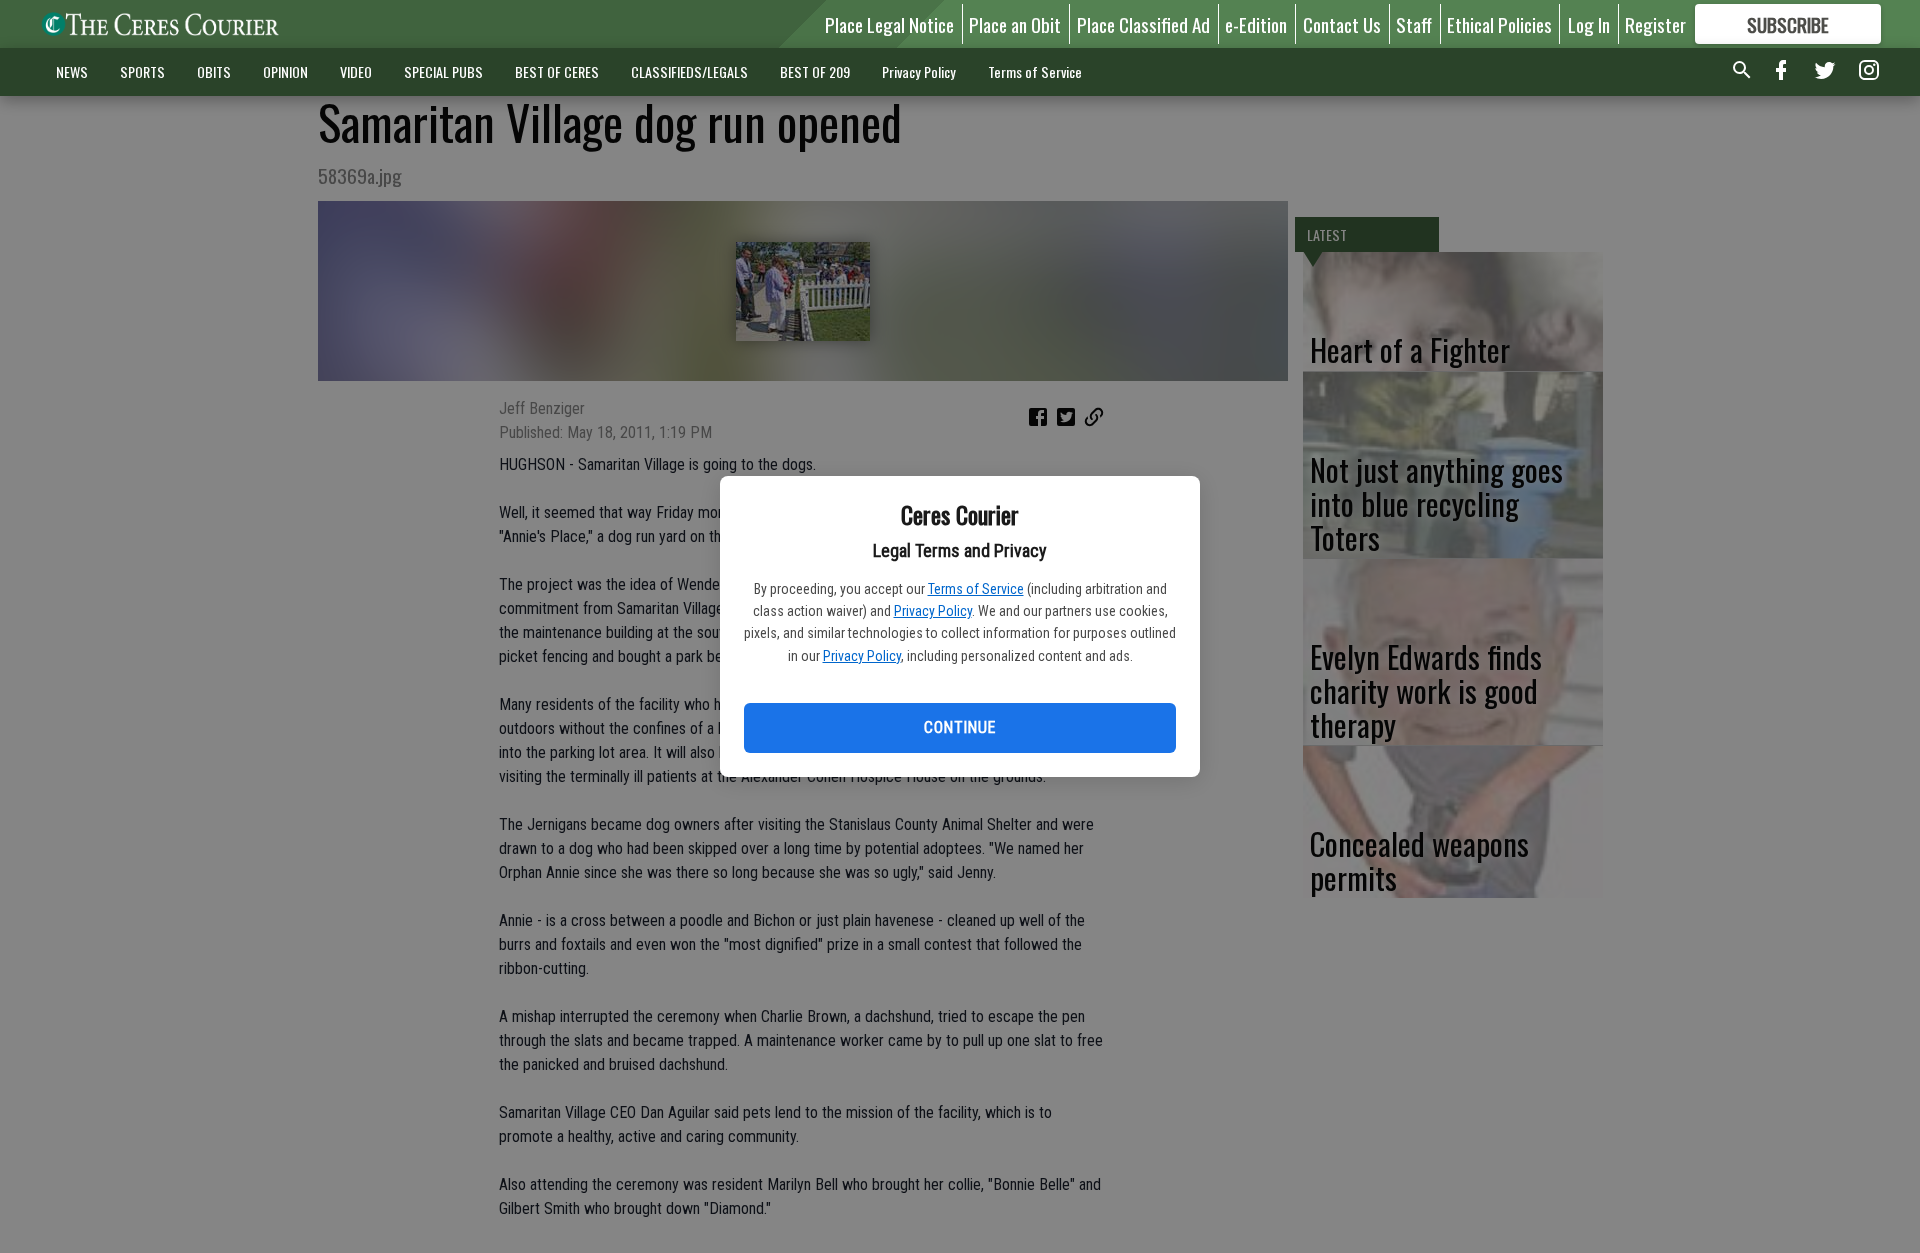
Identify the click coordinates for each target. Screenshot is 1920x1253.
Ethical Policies (1499, 24)
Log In (1589, 24)
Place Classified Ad (1143, 24)
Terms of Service (976, 589)
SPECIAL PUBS (443, 71)
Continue (959, 727)
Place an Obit (1015, 24)
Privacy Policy (933, 611)
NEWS (72, 71)
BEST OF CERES (557, 71)
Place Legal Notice (889, 24)
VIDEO (356, 71)
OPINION (285, 71)
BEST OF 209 (815, 71)
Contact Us (1342, 24)
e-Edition (1256, 24)
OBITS (214, 71)
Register (1655, 24)
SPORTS (142, 71)
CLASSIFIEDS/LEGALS (689, 71)
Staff (1414, 24)
